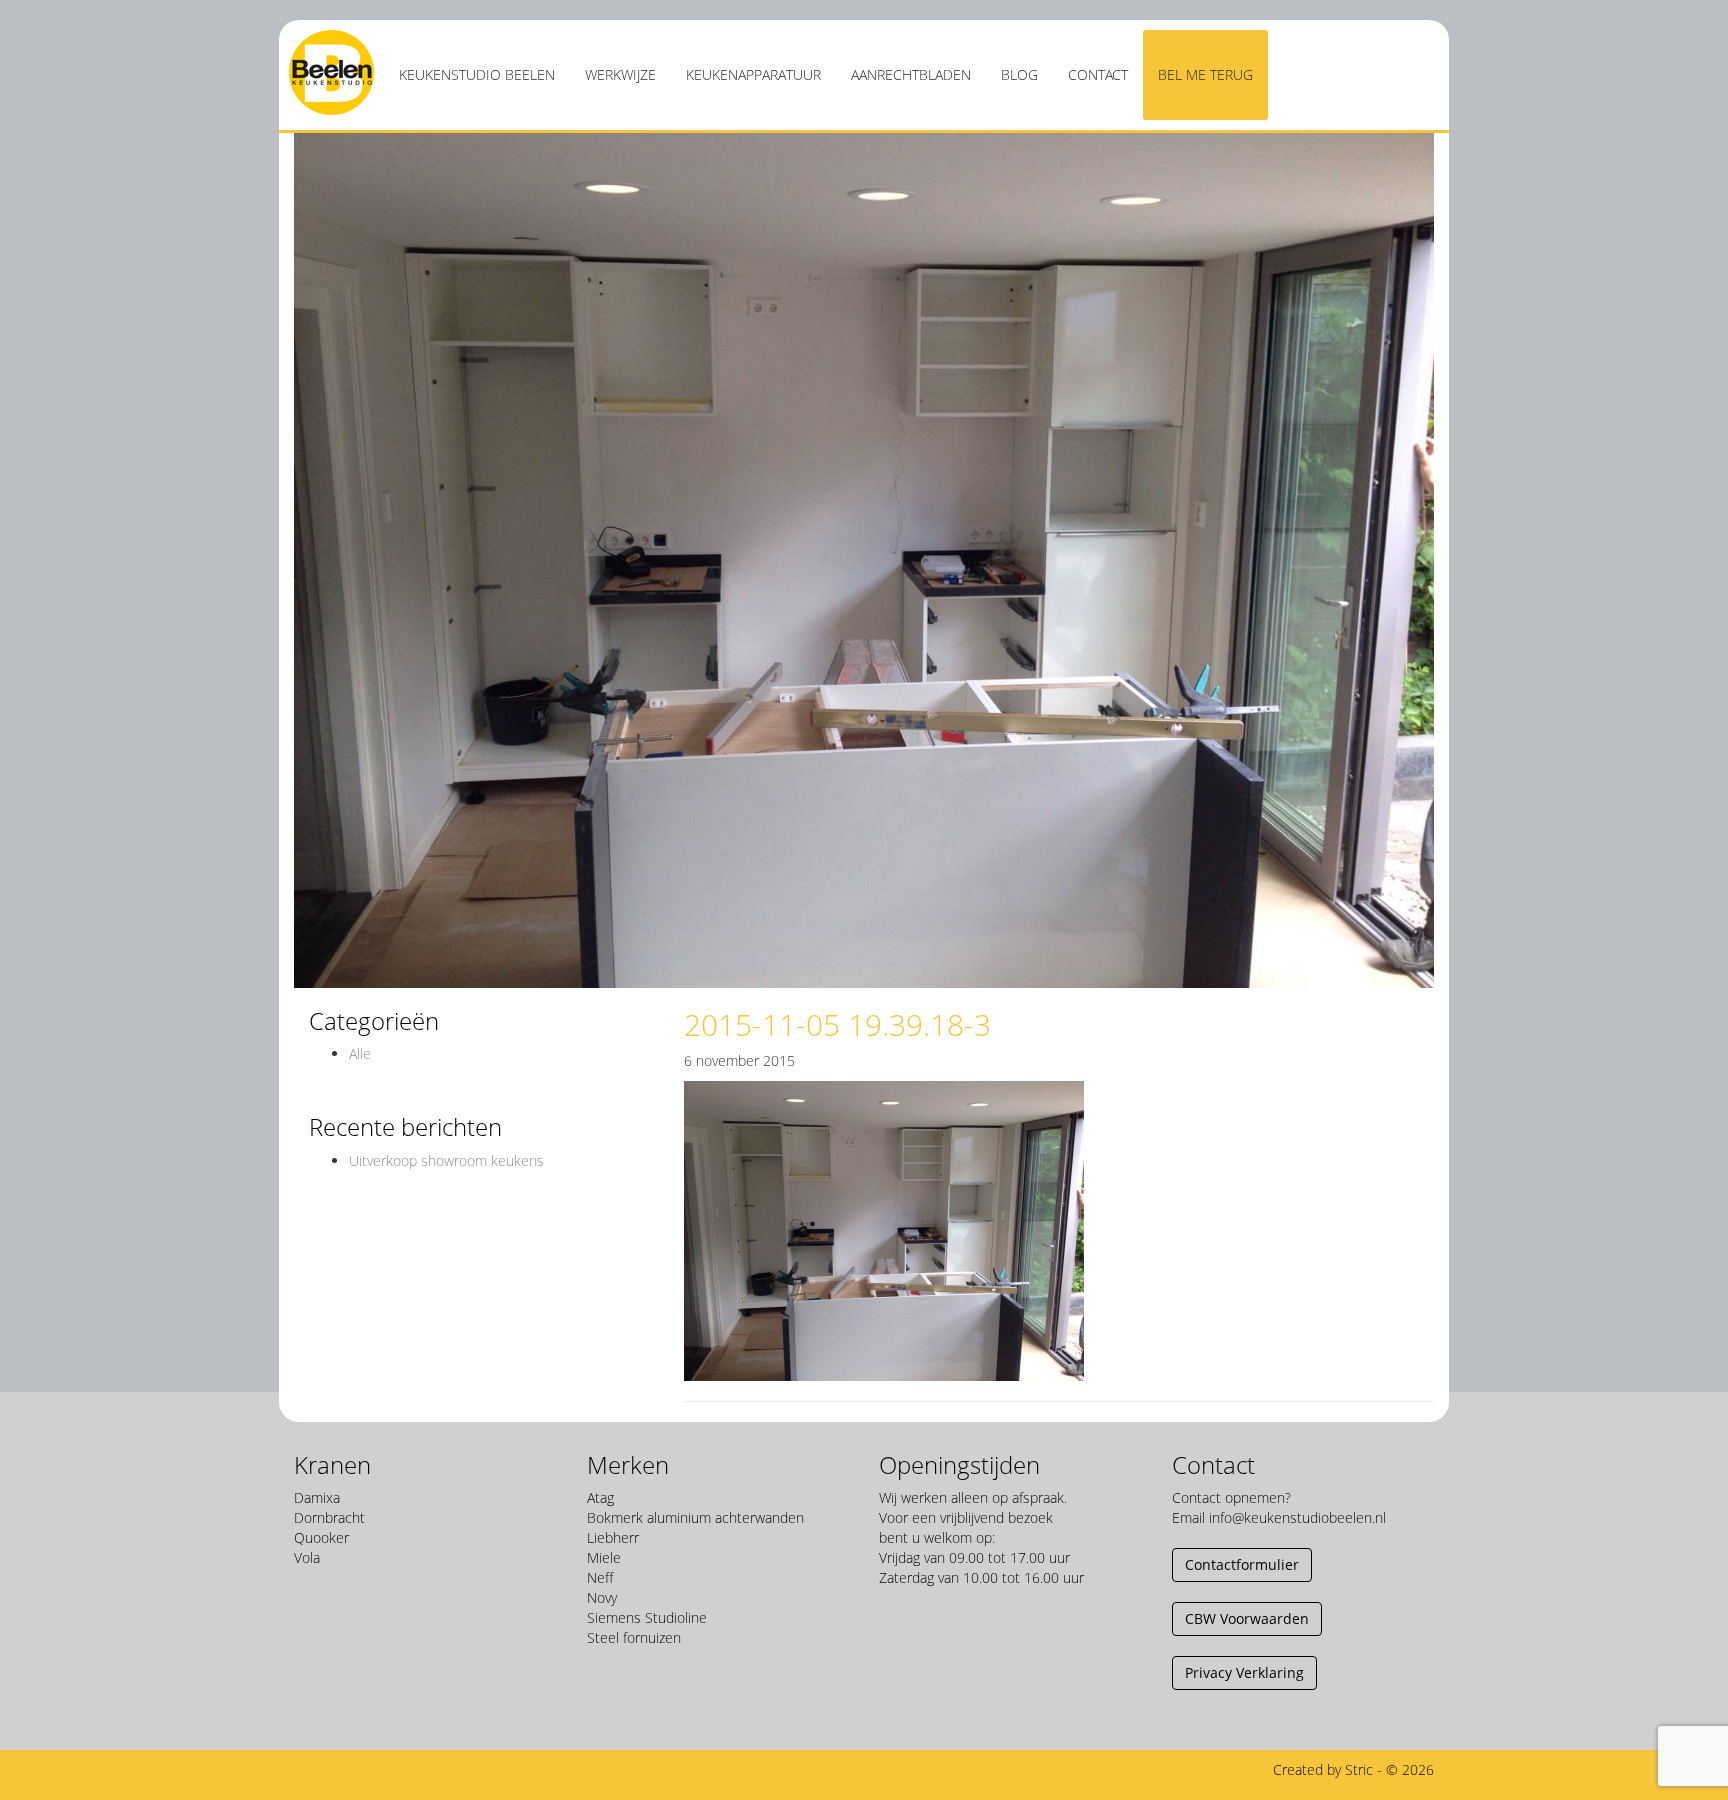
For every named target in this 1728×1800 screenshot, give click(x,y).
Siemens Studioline (647, 1617)
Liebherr (613, 1537)
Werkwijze (620, 74)
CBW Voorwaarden (1247, 1618)
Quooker (321, 1537)
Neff (600, 1577)
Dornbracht (329, 1517)
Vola (307, 1557)
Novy (602, 1597)
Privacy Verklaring (1244, 1672)
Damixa (317, 1497)
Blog (1019, 74)
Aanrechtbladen (911, 74)
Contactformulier (1242, 1564)
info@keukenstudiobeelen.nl (1297, 1517)
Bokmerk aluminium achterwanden (695, 1517)
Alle (360, 1053)
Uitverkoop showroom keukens (446, 1160)
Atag (600, 1497)
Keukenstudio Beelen (477, 74)
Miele (604, 1557)
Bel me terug (1205, 74)
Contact (1098, 74)
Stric (1359, 1769)
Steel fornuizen (634, 1637)
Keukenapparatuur (753, 74)
